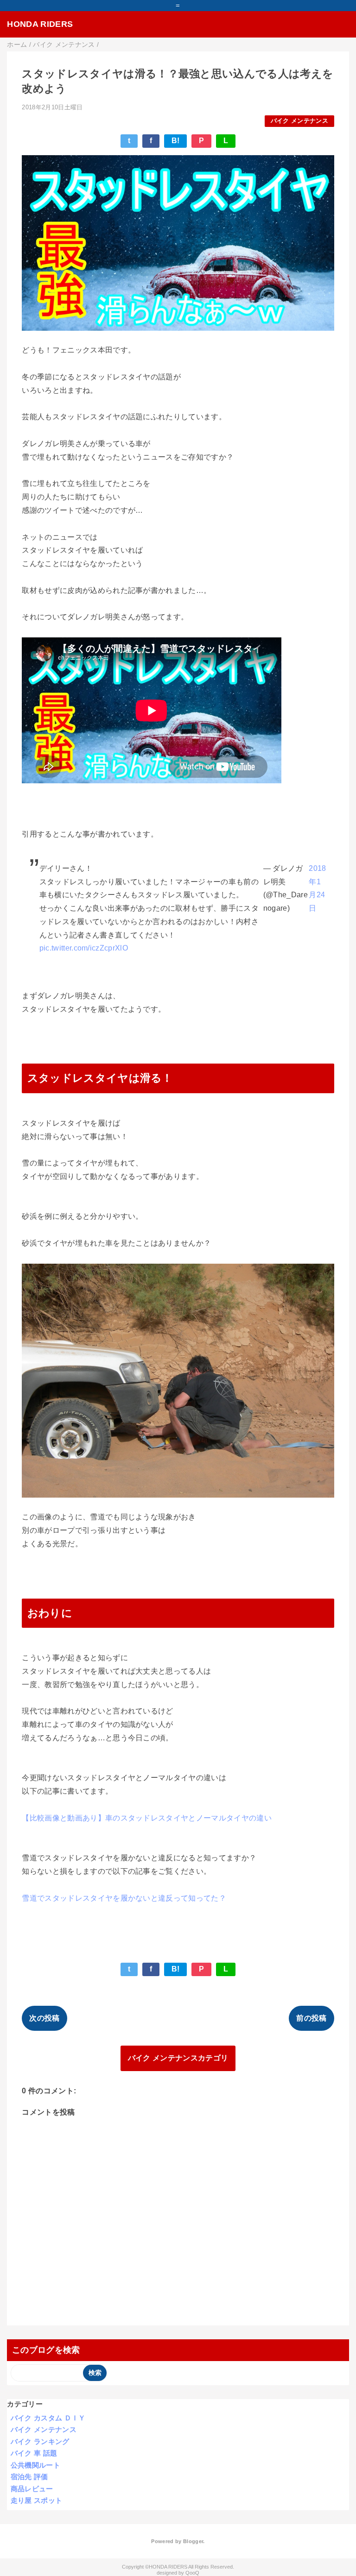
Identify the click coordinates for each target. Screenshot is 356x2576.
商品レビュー (32, 2489)
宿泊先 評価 (29, 2477)
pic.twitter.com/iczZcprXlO (84, 948)
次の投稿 (44, 2018)
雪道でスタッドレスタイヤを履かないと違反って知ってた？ (124, 1898)
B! (176, 141)
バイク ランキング (40, 2441)
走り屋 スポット (37, 2500)
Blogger (193, 2541)
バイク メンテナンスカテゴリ (178, 2058)
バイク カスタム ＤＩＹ (48, 2418)
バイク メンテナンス (299, 121)
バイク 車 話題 (34, 2453)
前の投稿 (311, 2018)
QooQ (192, 2573)
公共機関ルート (35, 2465)
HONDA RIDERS (40, 24)
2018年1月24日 (317, 888)
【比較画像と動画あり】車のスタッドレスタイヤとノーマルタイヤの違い (147, 1818)
